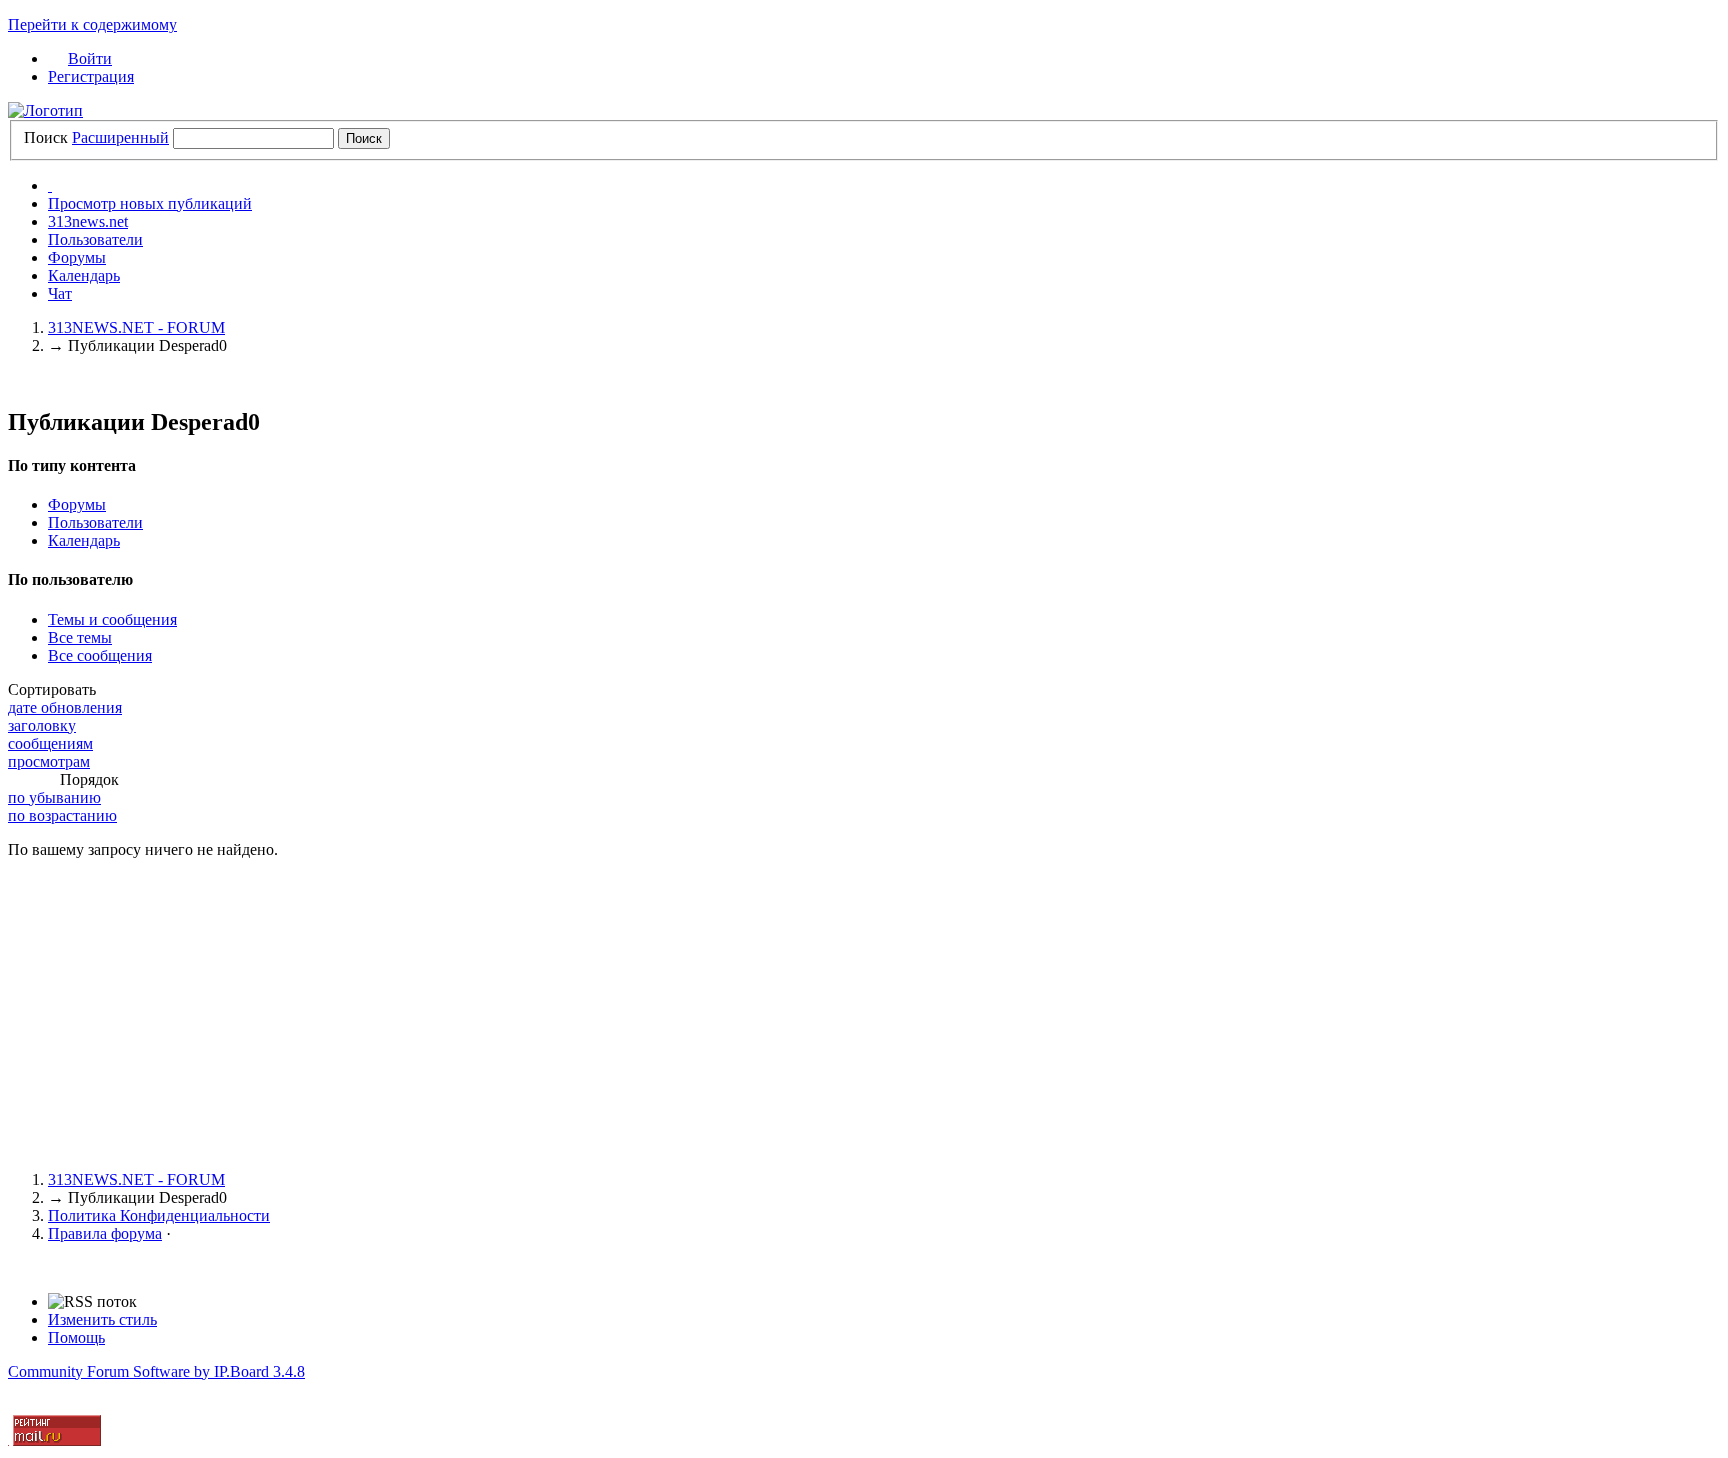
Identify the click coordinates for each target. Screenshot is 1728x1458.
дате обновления (65, 707)
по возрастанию (62, 815)
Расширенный (120, 137)
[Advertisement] (608, 1015)
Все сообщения (100, 655)
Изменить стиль (102, 1319)
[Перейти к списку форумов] (45, 110)
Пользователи (95, 239)
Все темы (80, 637)
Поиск (46, 137)
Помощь (76, 1337)
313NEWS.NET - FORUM (136, 1179)
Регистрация (91, 76)
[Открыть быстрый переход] (50, 185)
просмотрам (49, 761)
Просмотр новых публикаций (150, 203)
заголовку (42, 725)
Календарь (84, 275)
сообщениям (50, 743)
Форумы (77, 257)
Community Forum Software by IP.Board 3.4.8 (156, 1371)
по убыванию (54, 797)
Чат (60, 293)
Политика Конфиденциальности (159, 1215)
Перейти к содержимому (92, 24)
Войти (90, 58)
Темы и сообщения (112, 619)
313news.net (88, 221)
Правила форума (105, 1233)
